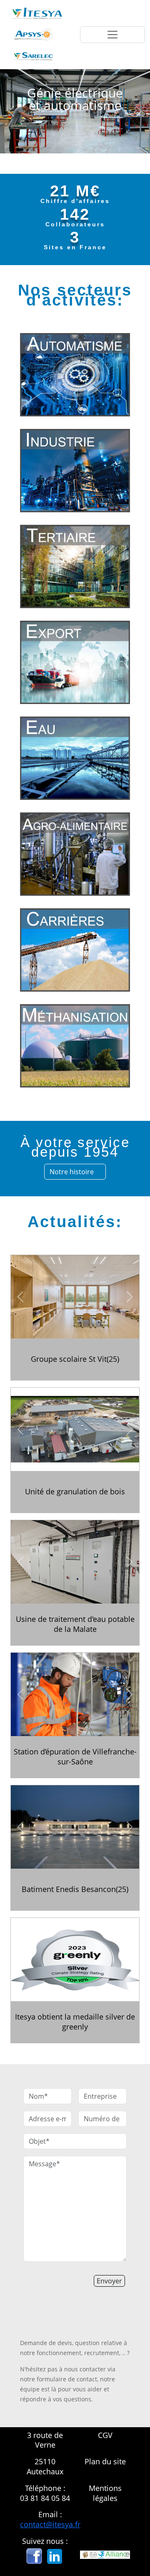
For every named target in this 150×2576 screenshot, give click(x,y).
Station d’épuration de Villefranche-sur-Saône (75, 1757)
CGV (105, 2435)
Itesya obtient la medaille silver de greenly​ (75, 2022)
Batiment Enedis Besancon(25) (75, 1889)
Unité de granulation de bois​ (75, 1492)
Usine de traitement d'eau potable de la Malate (75, 1624)
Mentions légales (105, 2493)
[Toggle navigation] (112, 35)
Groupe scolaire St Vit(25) (75, 1359)
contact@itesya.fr (50, 2524)
